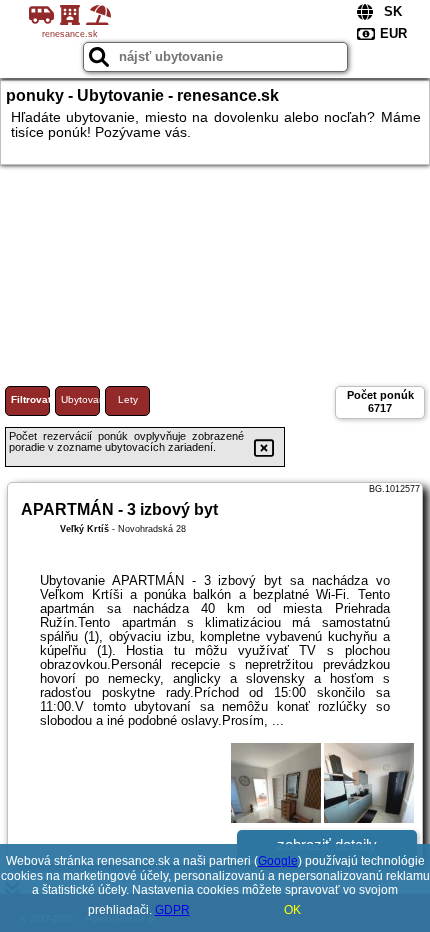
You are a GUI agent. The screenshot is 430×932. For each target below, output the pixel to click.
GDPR (172, 910)
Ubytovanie (80, 399)
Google (278, 861)
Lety (128, 399)
